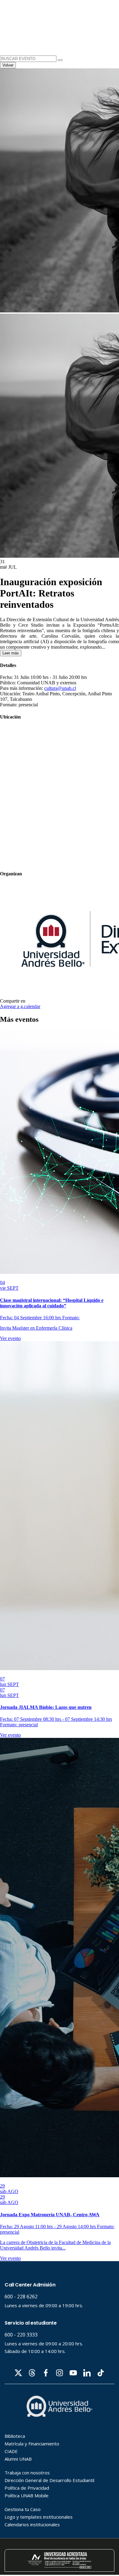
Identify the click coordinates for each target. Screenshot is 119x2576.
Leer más (11, 653)
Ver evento (10, 1338)
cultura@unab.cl (60, 688)
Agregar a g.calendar (20, 1006)
